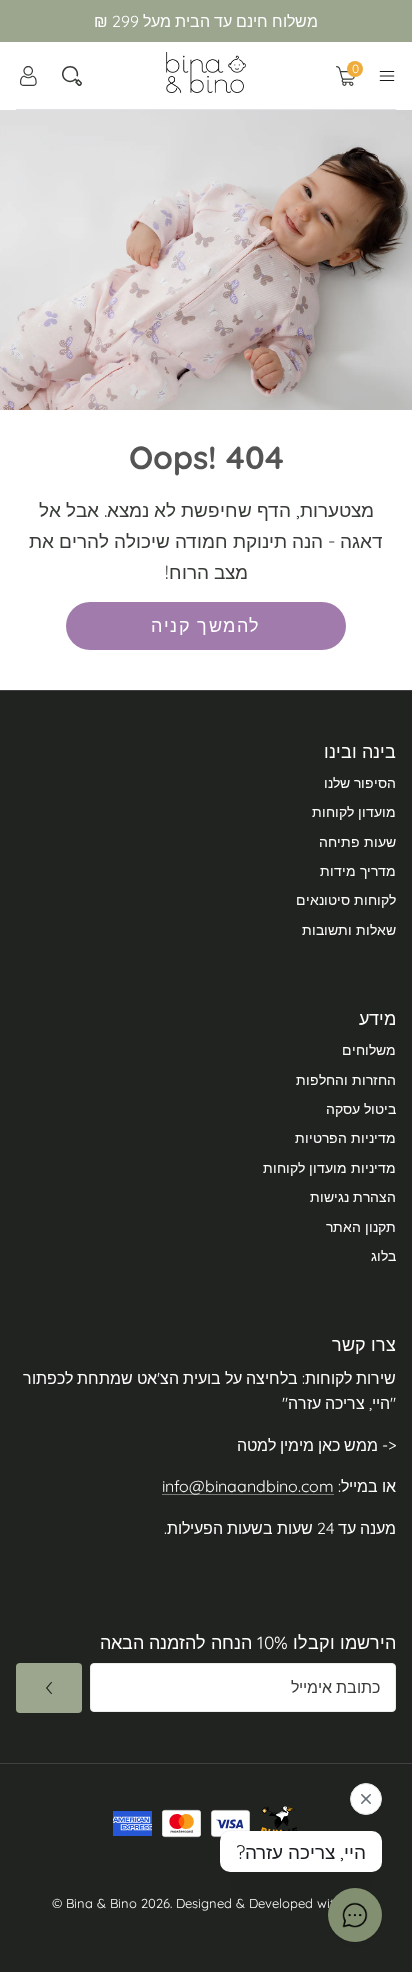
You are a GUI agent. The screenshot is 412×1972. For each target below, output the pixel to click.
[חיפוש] (72, 76)
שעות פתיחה (357, 842)
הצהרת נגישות (353, 1197)
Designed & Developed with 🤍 (268, 1903)
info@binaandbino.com (248, 1486)
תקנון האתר (361, 1227)
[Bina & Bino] (206, 72)
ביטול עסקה (361, 1109)
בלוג (383, 1256)
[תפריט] (387, 76)
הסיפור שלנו (360, 783)
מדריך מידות (358, 871)
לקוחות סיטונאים (346, 900)
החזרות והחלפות (346, 1080)
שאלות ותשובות (349, 930)
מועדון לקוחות (354, 812)
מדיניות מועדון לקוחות (329, 1168)
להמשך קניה (205, 625)
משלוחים (369, 1050)
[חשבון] (28, 76)
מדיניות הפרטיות (345, 1138)
